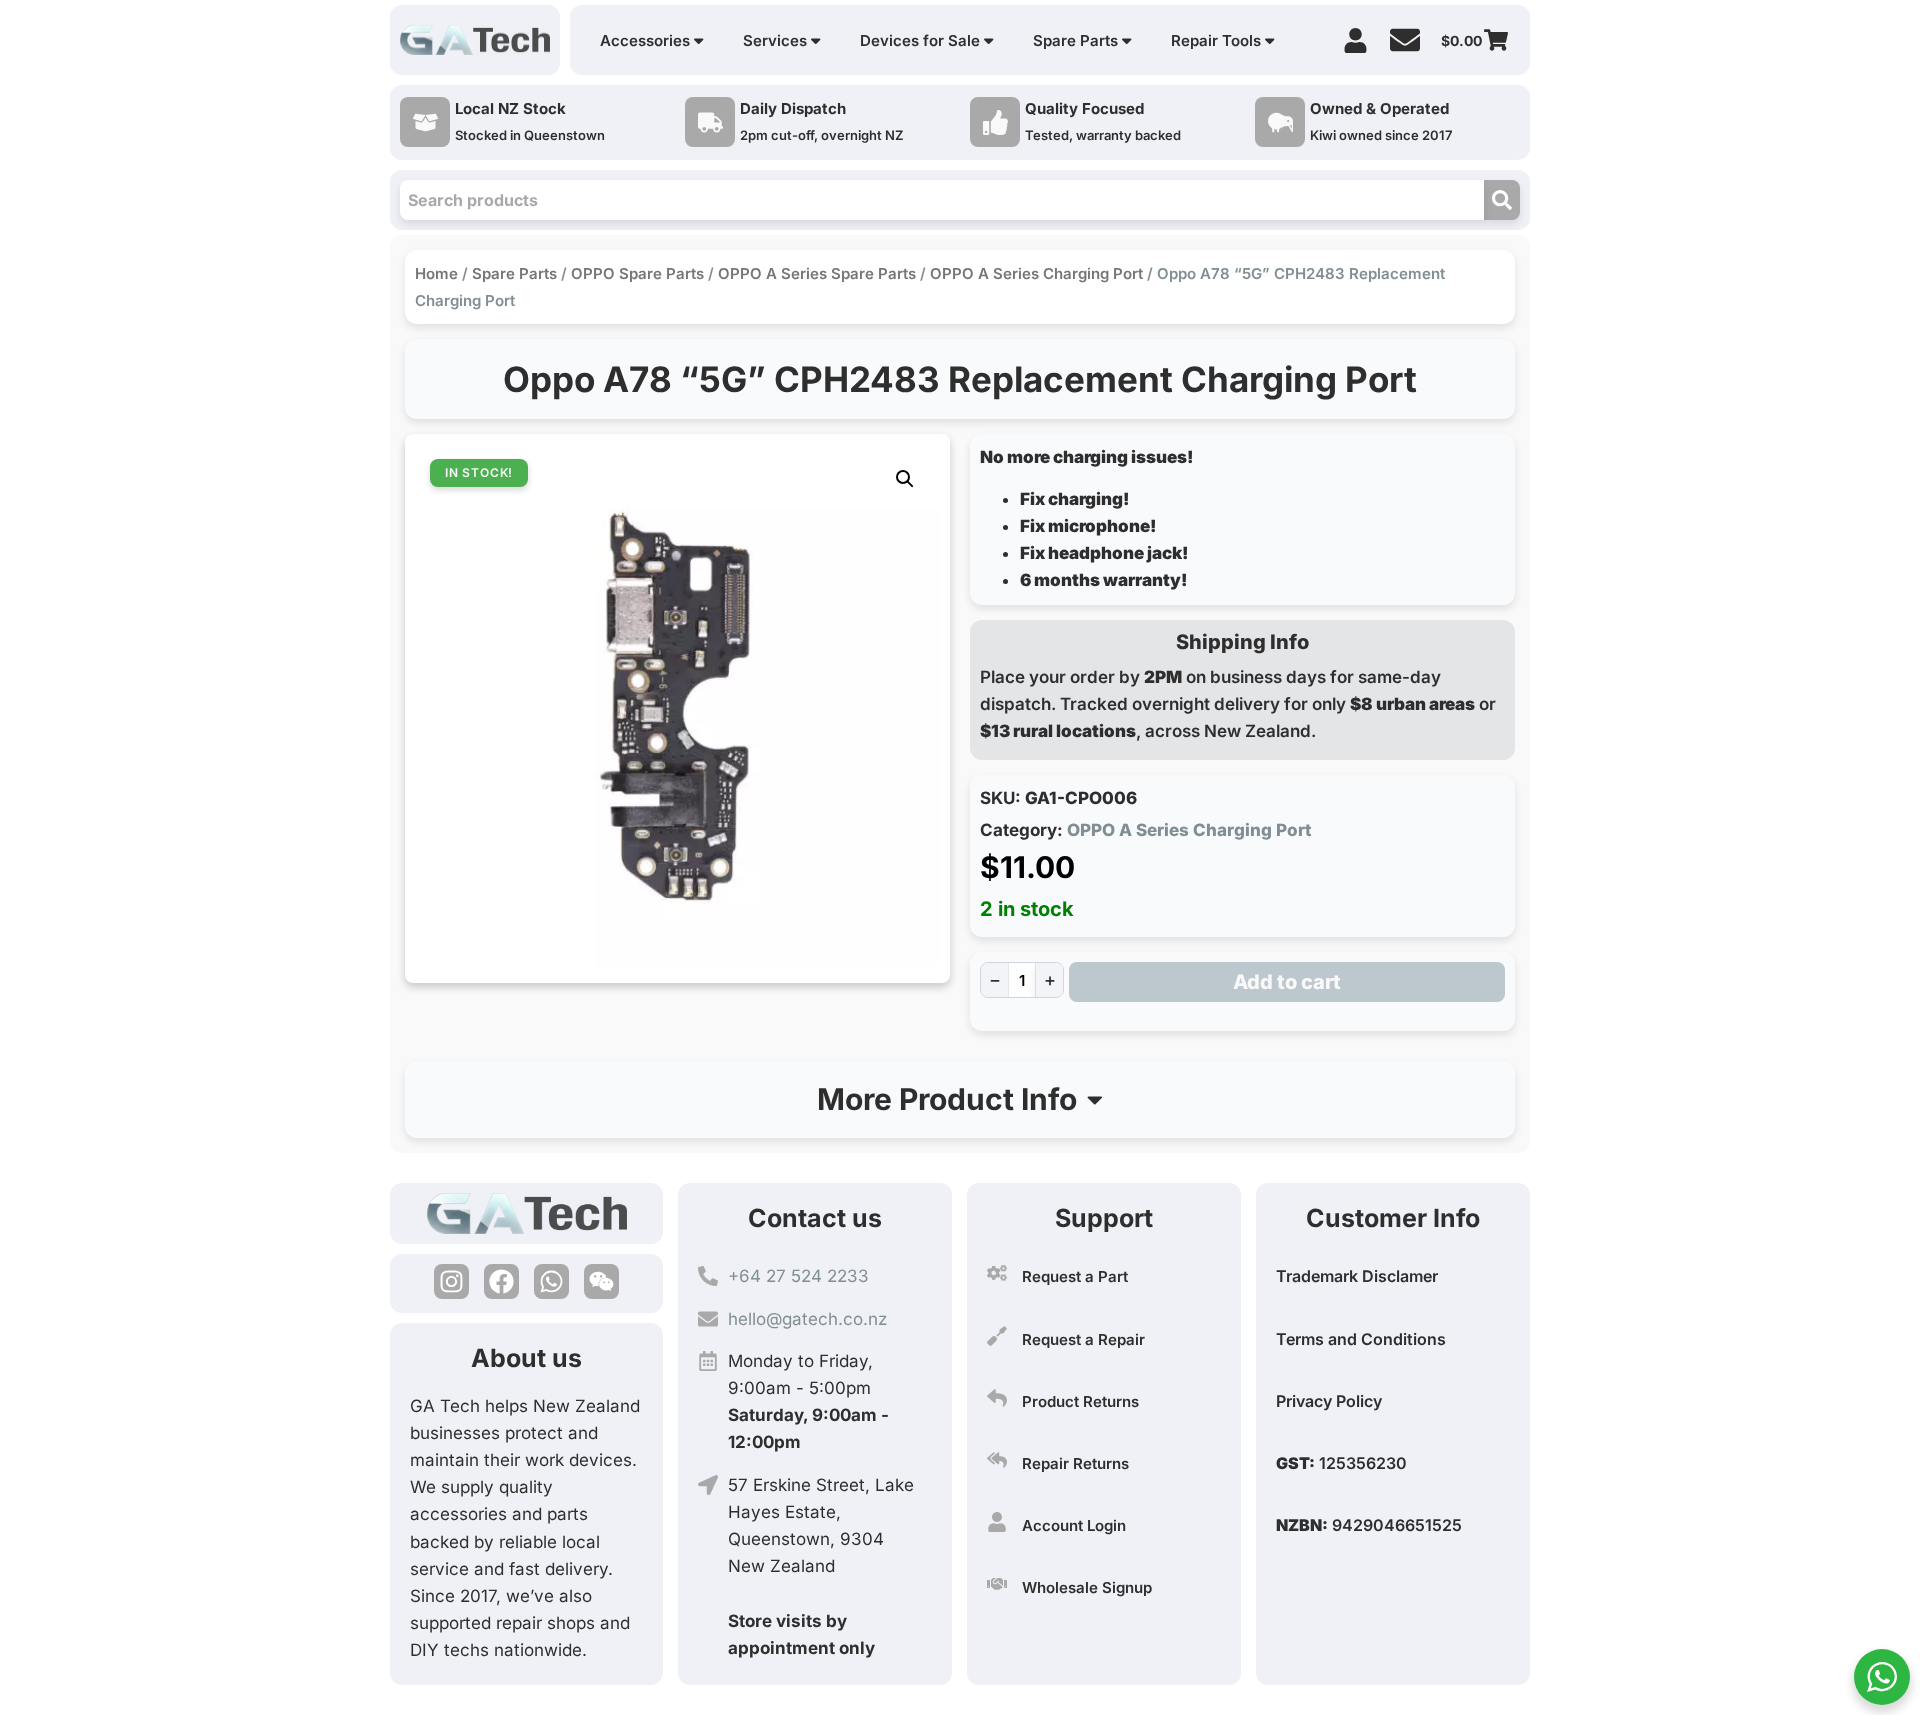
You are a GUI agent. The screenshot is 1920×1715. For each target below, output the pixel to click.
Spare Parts (514, 273)
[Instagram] (451, 1281)
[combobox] (942, 200)
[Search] (1502, 200)
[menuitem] (651, 40)
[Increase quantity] (1049, 980)
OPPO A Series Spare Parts (817, 273)
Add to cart (1287, 982)
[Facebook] (501, 1281)
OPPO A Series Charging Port (1036, 273)
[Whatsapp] (551, 1281)
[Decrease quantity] (994, 980)
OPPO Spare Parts (637, 273)
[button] (905, 479)
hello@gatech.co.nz (807, 1319)
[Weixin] (601, 1281)
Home (436, 273)
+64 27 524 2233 (798, 1276)
